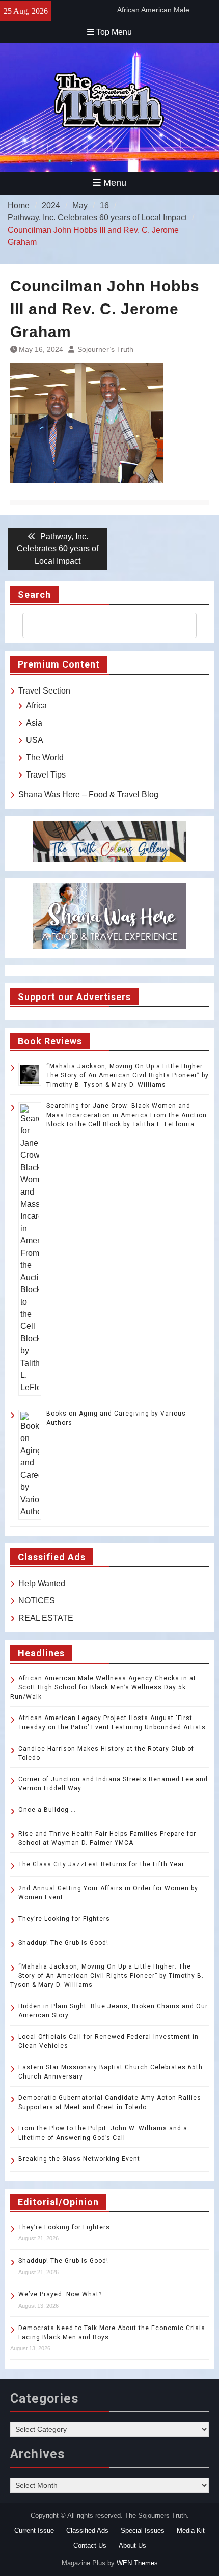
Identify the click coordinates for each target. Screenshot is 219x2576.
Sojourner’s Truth (105, 349)
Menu (115, 183)
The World (45, 757)
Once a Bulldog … (47, 1810)
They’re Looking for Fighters (64, 1919)
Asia (34, 723)
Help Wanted (42, 1583)
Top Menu (114, 32)
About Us (132, 2546)
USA (35, 740)
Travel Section (44, 691)
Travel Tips (46, 775)
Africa (36, 705)
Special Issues (143, 2530)
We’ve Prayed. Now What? (60, 2294)
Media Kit (191, 2530)
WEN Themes (137, 2563)
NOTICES (37, 1601)
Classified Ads (87, 2530)
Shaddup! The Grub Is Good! (63, 1943)
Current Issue (34, 2530)
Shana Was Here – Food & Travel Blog (88, 795)
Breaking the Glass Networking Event (79, 2159)
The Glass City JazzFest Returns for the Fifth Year (101, 1864)
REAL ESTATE (46, 1618)
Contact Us (90, 2546)
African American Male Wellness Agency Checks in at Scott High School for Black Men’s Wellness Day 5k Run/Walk (103, 1687)
